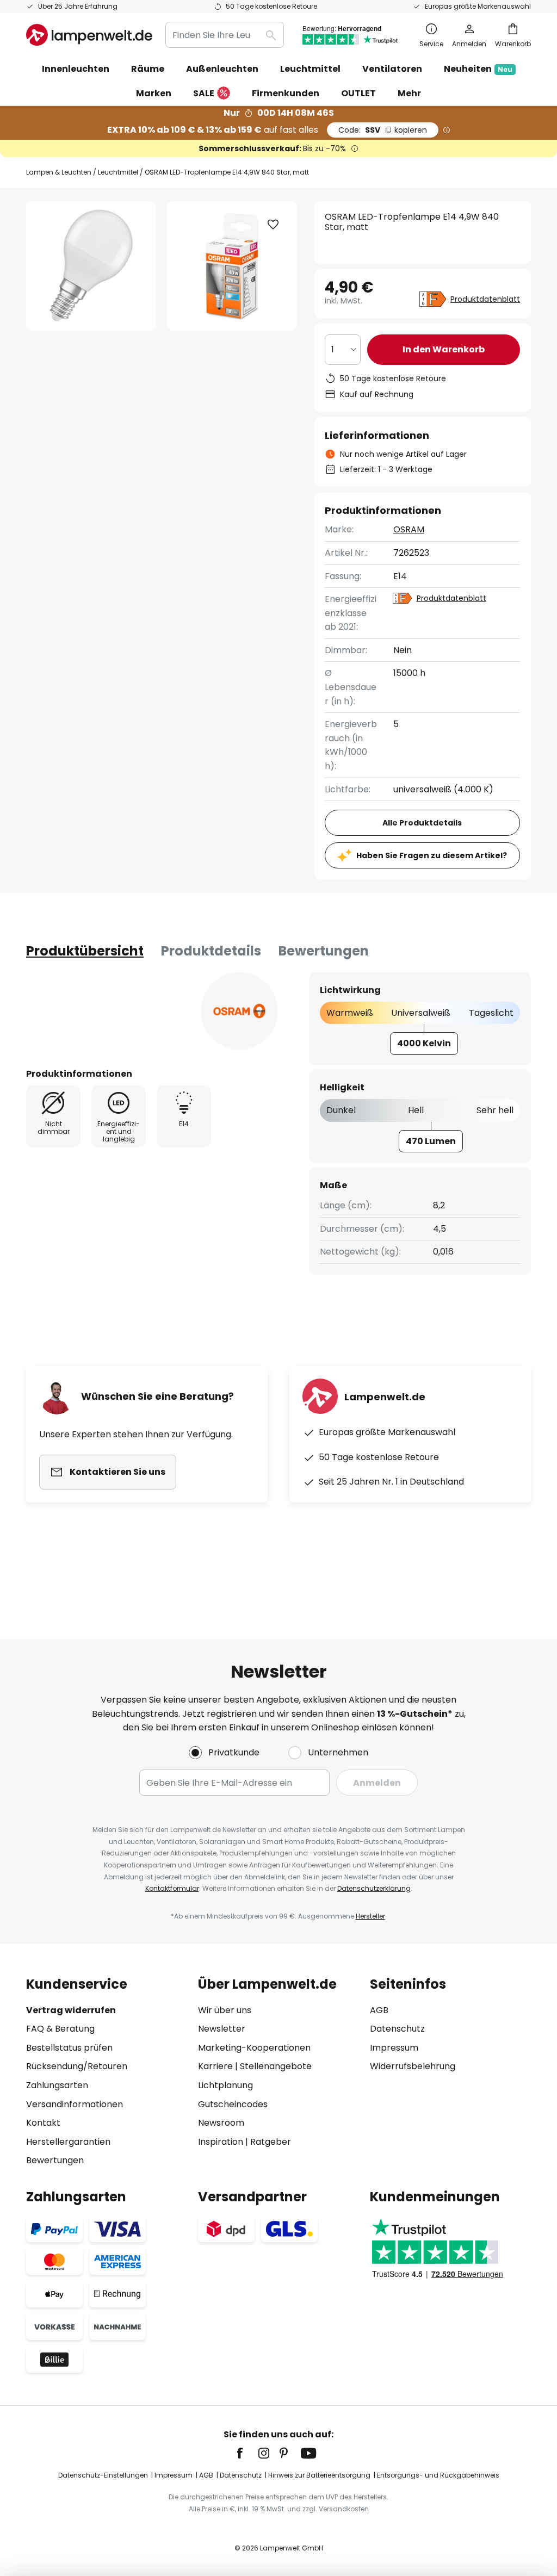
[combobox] (225, 35)
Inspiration (221, 2142)
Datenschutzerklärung (374, 1888)
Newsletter (222, 2029)
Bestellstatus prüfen (69, 2048)
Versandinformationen (75, 2104)
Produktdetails (211, 951)
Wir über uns (225, 2010)
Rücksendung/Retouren (77, 2066)
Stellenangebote (276, 2066)
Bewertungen (324, 951)
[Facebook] (247, 2453)
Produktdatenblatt (485, 299)
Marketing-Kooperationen (254, 2048)
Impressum (394, 2048)
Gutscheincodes (233, 2104)
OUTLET (358, 93)
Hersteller (370, 1916)
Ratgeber (271, 2142)
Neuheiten (478, 69)
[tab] (85, 951)
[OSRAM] (239, 1011)
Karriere (215, 2066)
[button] (273, 225)
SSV (383, 130)
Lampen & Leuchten (59, 172)
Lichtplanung (225, 2085)
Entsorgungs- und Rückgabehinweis (438, 2475)
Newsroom (221, 2123)
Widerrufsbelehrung (413, 2066)
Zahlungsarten (57, 2085)
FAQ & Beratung (60, 2029)
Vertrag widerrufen (71, 2010)
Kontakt (43, 2123)
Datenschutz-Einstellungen (103, 2475)
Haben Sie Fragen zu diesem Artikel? (432, 855)
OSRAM (409, 529)
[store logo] (89, 35)
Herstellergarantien (68, 2142)
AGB (379, 2010)
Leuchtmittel (118, 172)
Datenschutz (397, 2029)
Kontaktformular (172, 1888)
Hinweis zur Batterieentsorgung (319, 2475)
